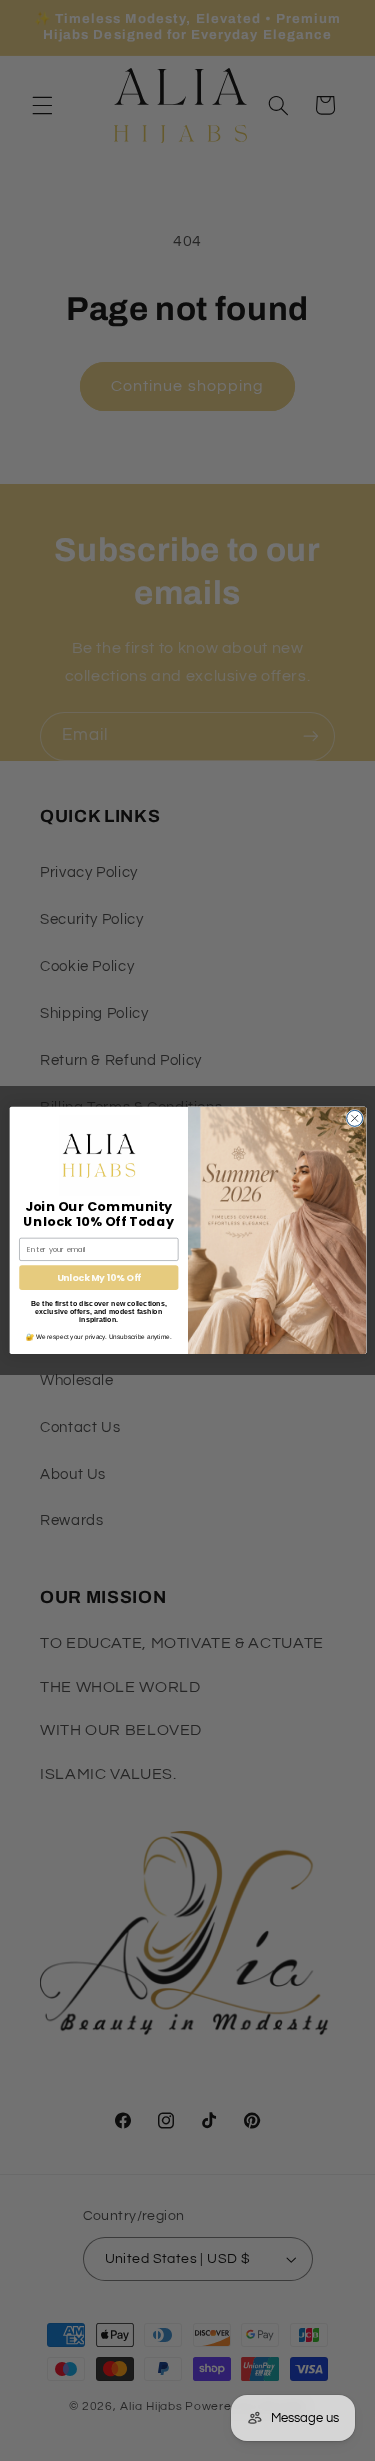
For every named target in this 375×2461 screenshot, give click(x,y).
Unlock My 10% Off (98, 1277)
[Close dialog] (354, 1119)
